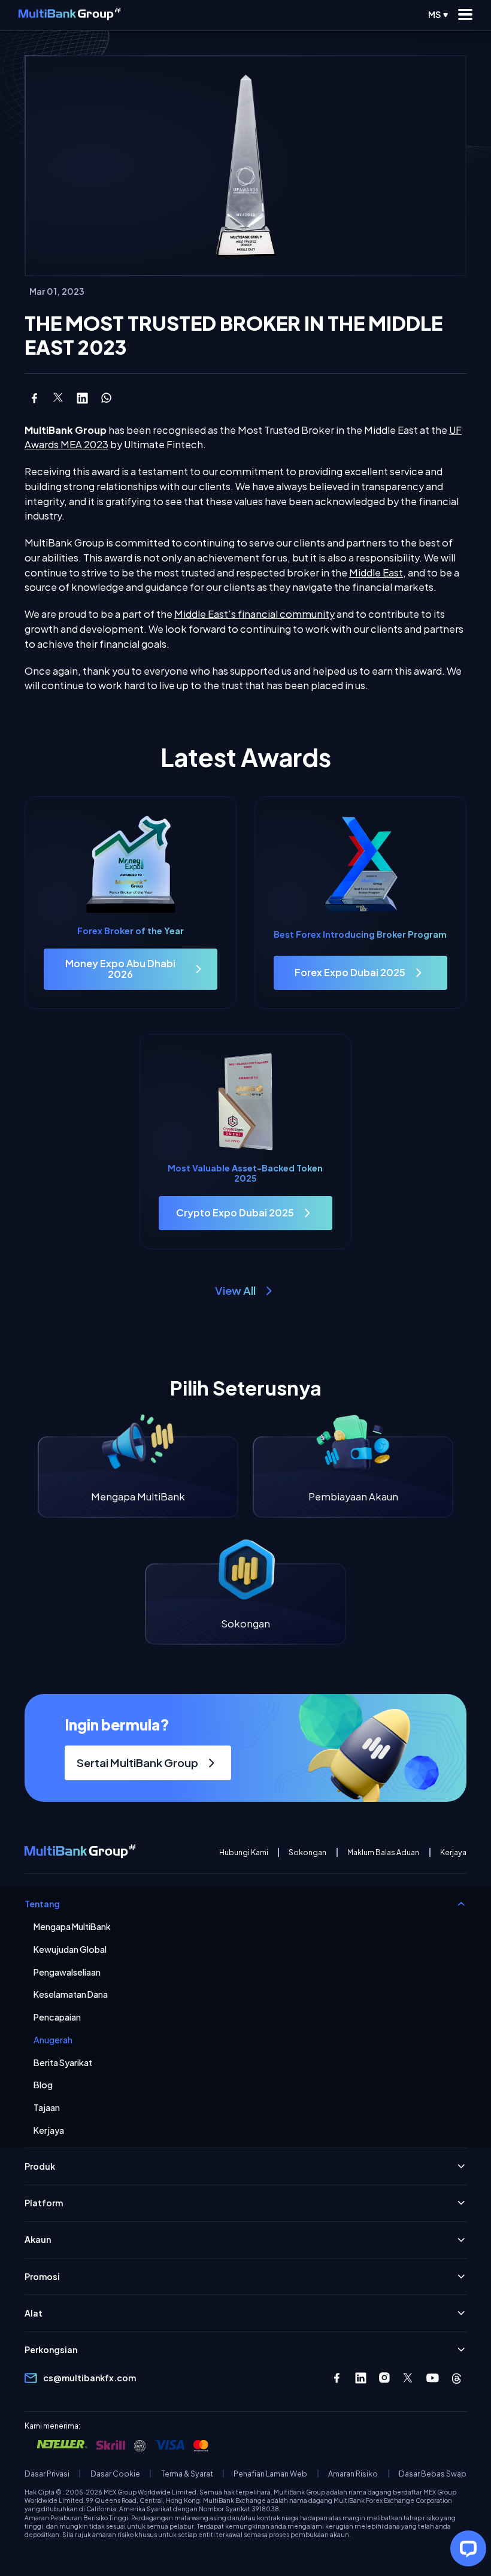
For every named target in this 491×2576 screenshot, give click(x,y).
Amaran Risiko (353, 2474)
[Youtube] (433, 2378)
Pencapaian (57, 2017)
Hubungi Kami (244, 1852)
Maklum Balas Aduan (383, 1852)
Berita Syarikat (63, 2063)
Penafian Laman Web (270, 2474)
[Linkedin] (361, 2378)
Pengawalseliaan (67, 1972)
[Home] (69, 15)
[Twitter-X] (409, 2378)
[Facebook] (337, 2378)
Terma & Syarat (187, 2474)
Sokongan (307, 1852)
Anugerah (53, 2040)
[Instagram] (385, 2378)
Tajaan (47, 2108)
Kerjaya (453, 1852)
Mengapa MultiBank (72, 1927)
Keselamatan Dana (71, 1994)
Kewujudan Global (70, 1950)
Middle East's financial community (254, 614)
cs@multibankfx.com (90, 2378)
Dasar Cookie (115, 2474)
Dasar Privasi (47, 2474)
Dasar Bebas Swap (433, 2474)
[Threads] (457, 2378)
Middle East (376, 573)
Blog (43, 2085)
